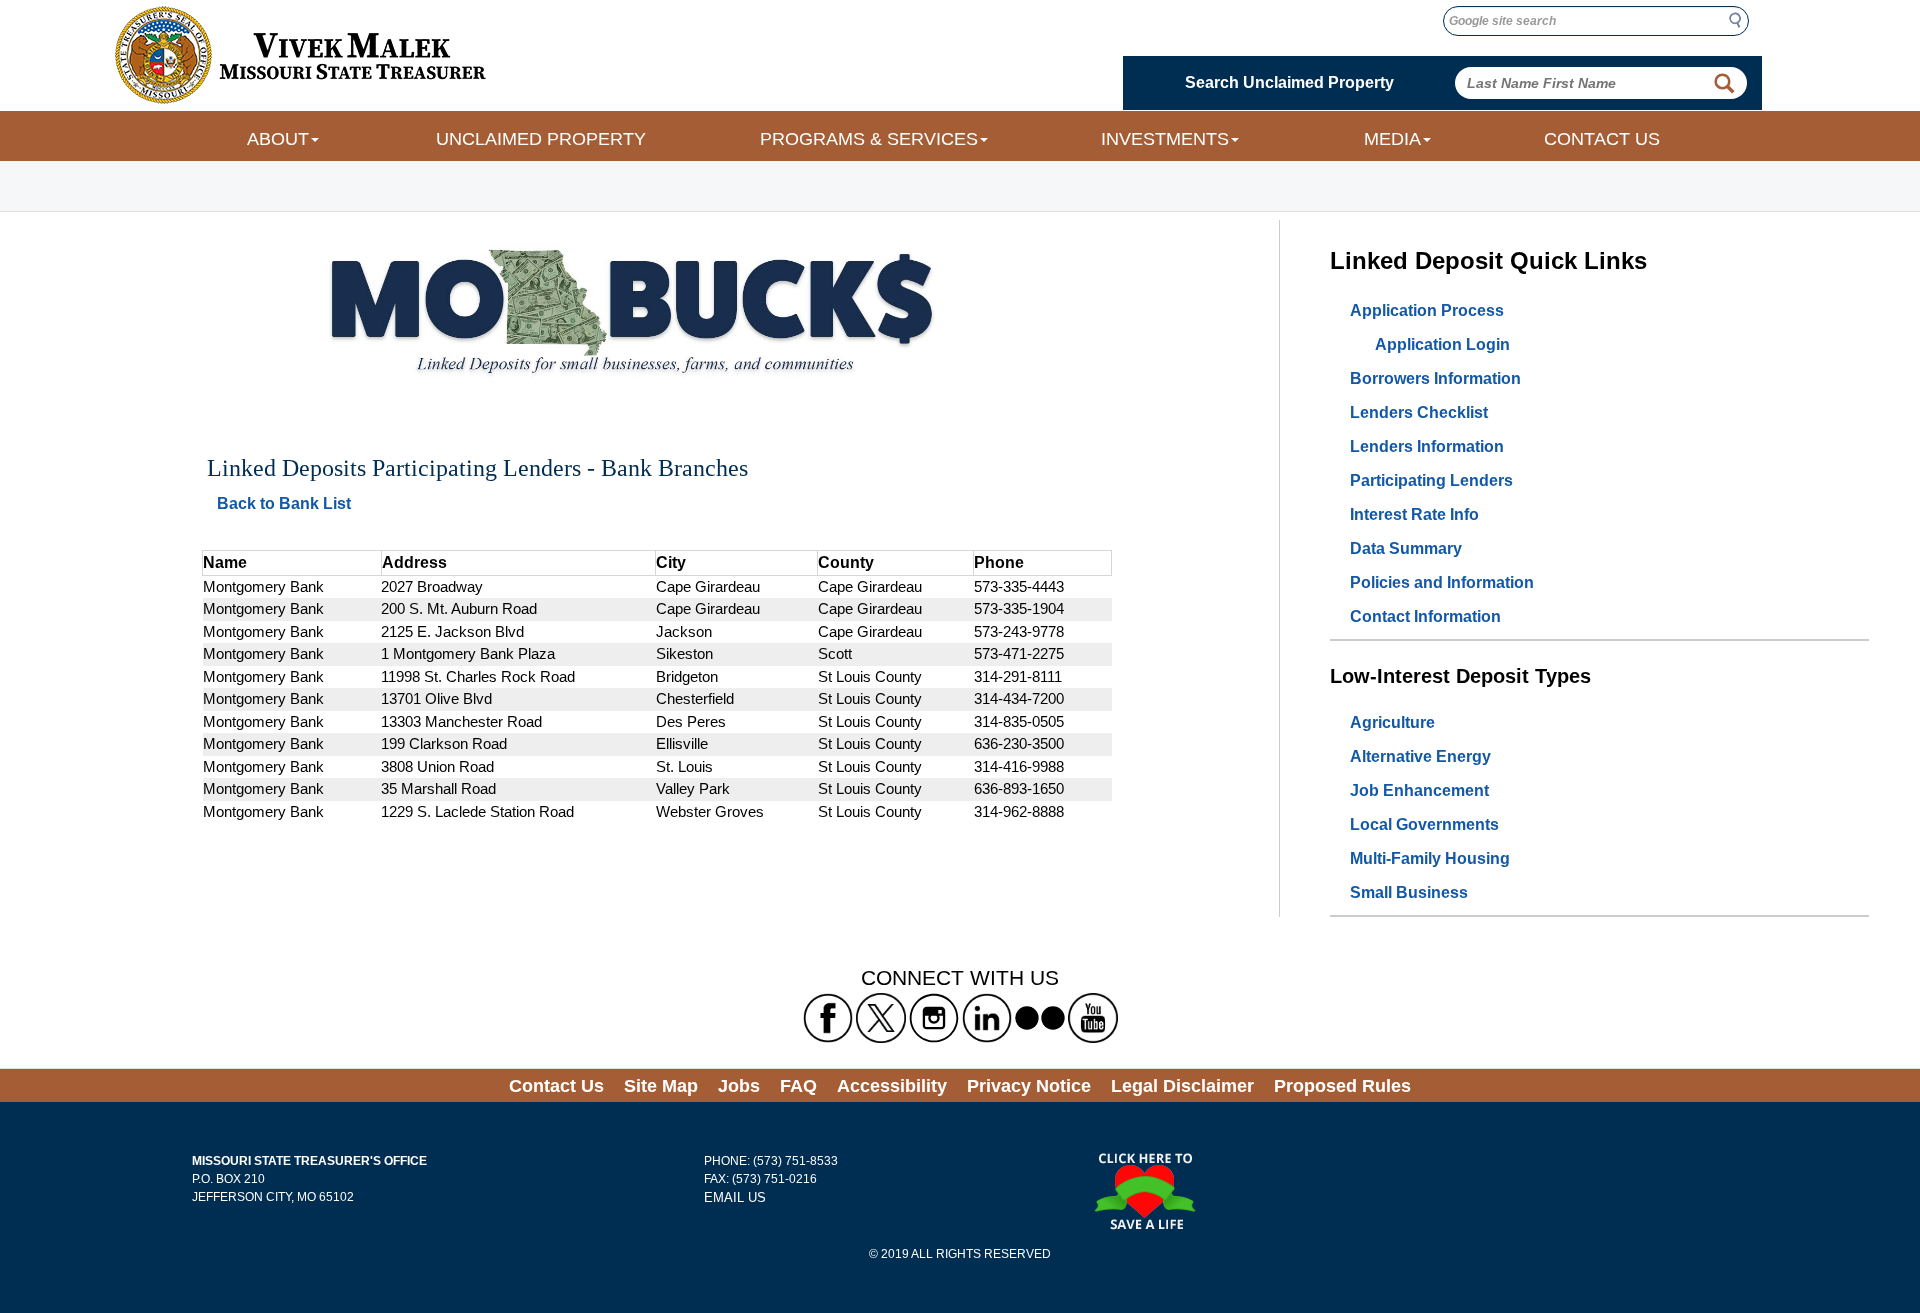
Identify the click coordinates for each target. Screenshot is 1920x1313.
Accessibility (892, 1086)
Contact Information (1425, 616)
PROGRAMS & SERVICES (869, 139)
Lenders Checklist (1419, 412)
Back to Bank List (284, 503)
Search (1741, 20)
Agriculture (1392, 722)
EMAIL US (735, 1197)
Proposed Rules (1342, 1086)
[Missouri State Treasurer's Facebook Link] (828, 1017)
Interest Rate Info (1414, 514)
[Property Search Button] (1724, 83)
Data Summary (1406, 548)
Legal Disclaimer (1182, 1086)
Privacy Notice (1029, 1086)
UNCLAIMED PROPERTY (541, 139)
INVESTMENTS (1165, 139)
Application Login (1442, 344)
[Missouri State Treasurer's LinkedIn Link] (987, 1017)
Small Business (1409, 892)
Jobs (739, 1086)
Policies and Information (1442, 582)
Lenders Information (1427, 446)
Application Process (1427, 310)
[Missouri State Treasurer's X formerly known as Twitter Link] (881, 1017)
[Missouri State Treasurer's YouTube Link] (1093, 1017)
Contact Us (556, 1086)
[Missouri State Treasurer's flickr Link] (1040, 1017)
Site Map (661, 1086)
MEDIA (1392, 139)
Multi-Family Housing (1430, 858)
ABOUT (278, 139)
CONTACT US (1602, 139)
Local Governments (1424, 824)
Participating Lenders (1431, 480)
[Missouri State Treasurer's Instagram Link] (934, 1017)
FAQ (798, 1086)
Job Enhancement (1419, 790)
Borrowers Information (1435, 378)
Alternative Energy (1420, 756)
